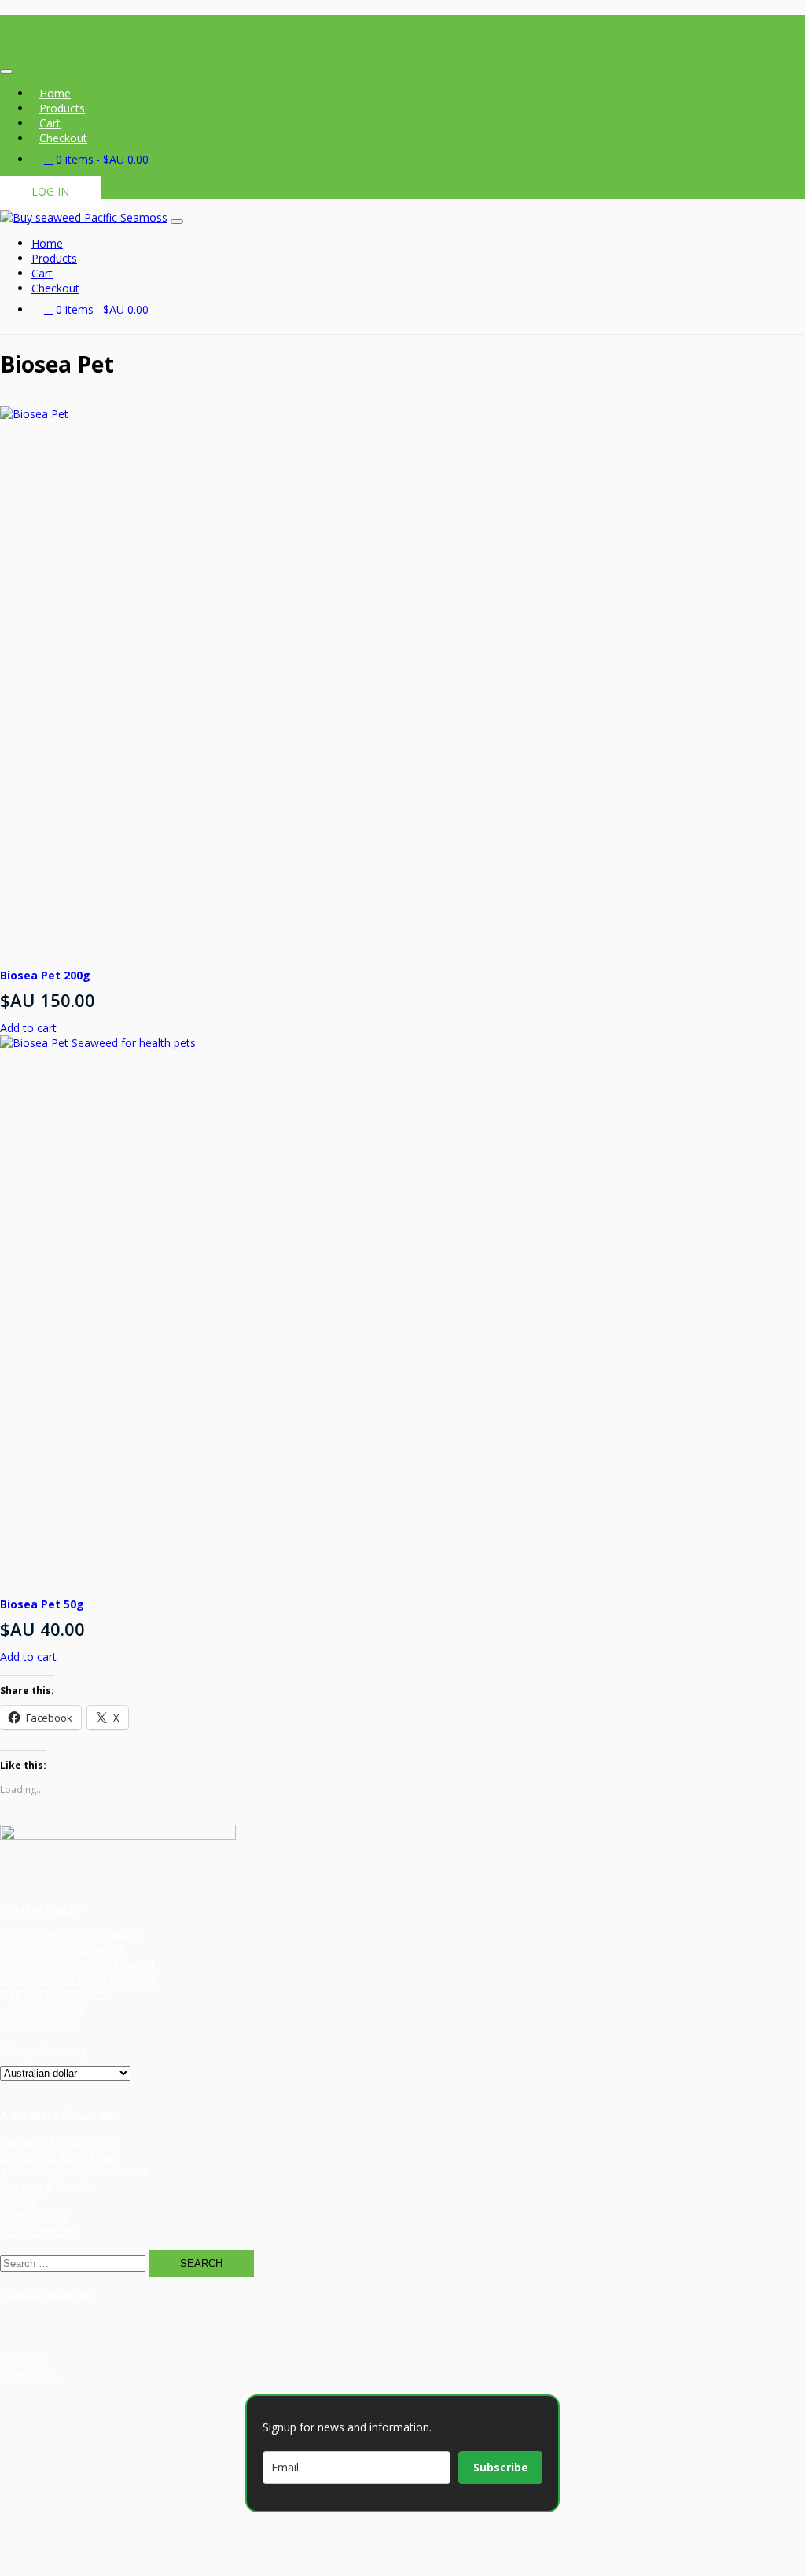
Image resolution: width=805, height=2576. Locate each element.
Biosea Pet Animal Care (60, 2157)
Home (55, 93)
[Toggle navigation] (6, 72)
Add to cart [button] (28, 1028)
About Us (24, 2361)
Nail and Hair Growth (53, 1994)
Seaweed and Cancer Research (79, 1979)
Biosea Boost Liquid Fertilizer (75, 2172)
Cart (50, 123)
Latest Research (41, 2009)
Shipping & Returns (48, 2186)
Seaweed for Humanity (58, 2142)
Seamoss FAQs (39, 2024)
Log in (50, 191)
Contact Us (28, 2376)
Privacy (18, 2201)
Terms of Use (35, 2216)
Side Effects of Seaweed (61, 1949)
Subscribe (501, 2467)
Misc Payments (39, 2231)
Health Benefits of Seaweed (71, 1934)
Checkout (63, 138)
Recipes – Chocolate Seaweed (77, 1964)
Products (62, 108)
